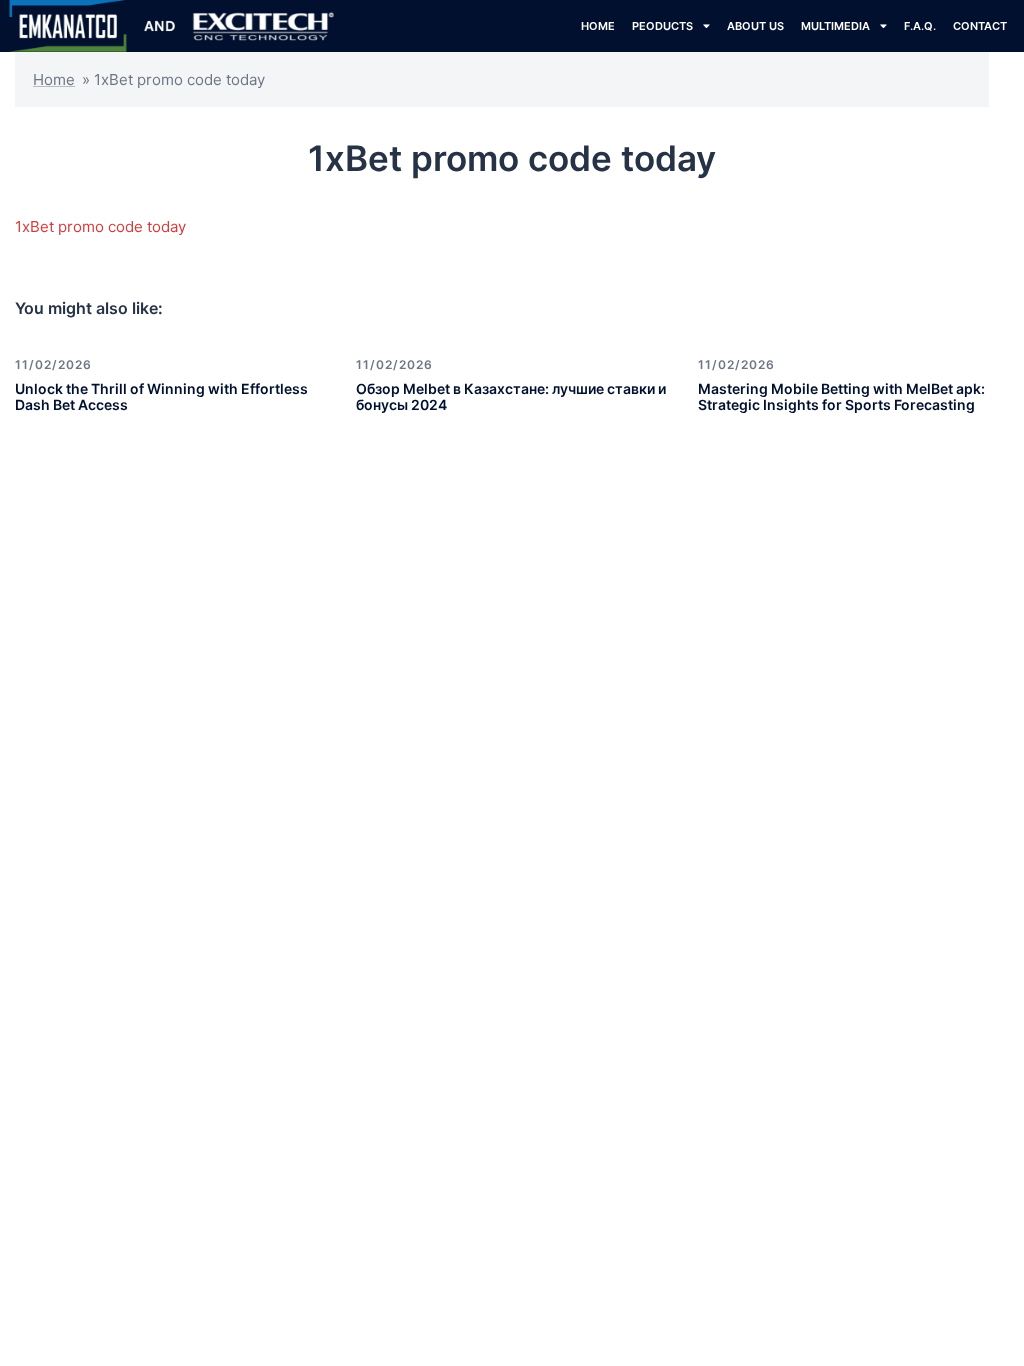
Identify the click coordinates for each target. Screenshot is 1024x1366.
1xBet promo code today (100, 226)
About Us (755, 26)
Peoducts (662, 26)
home (598, 26)
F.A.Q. (920, 26)
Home (54, 79)
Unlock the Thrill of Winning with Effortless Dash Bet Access (161, 397)
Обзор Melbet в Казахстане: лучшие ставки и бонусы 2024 (511, 397)
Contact (980, 26)
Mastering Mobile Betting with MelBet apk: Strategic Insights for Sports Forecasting (841, 397)
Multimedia (835, 26)
